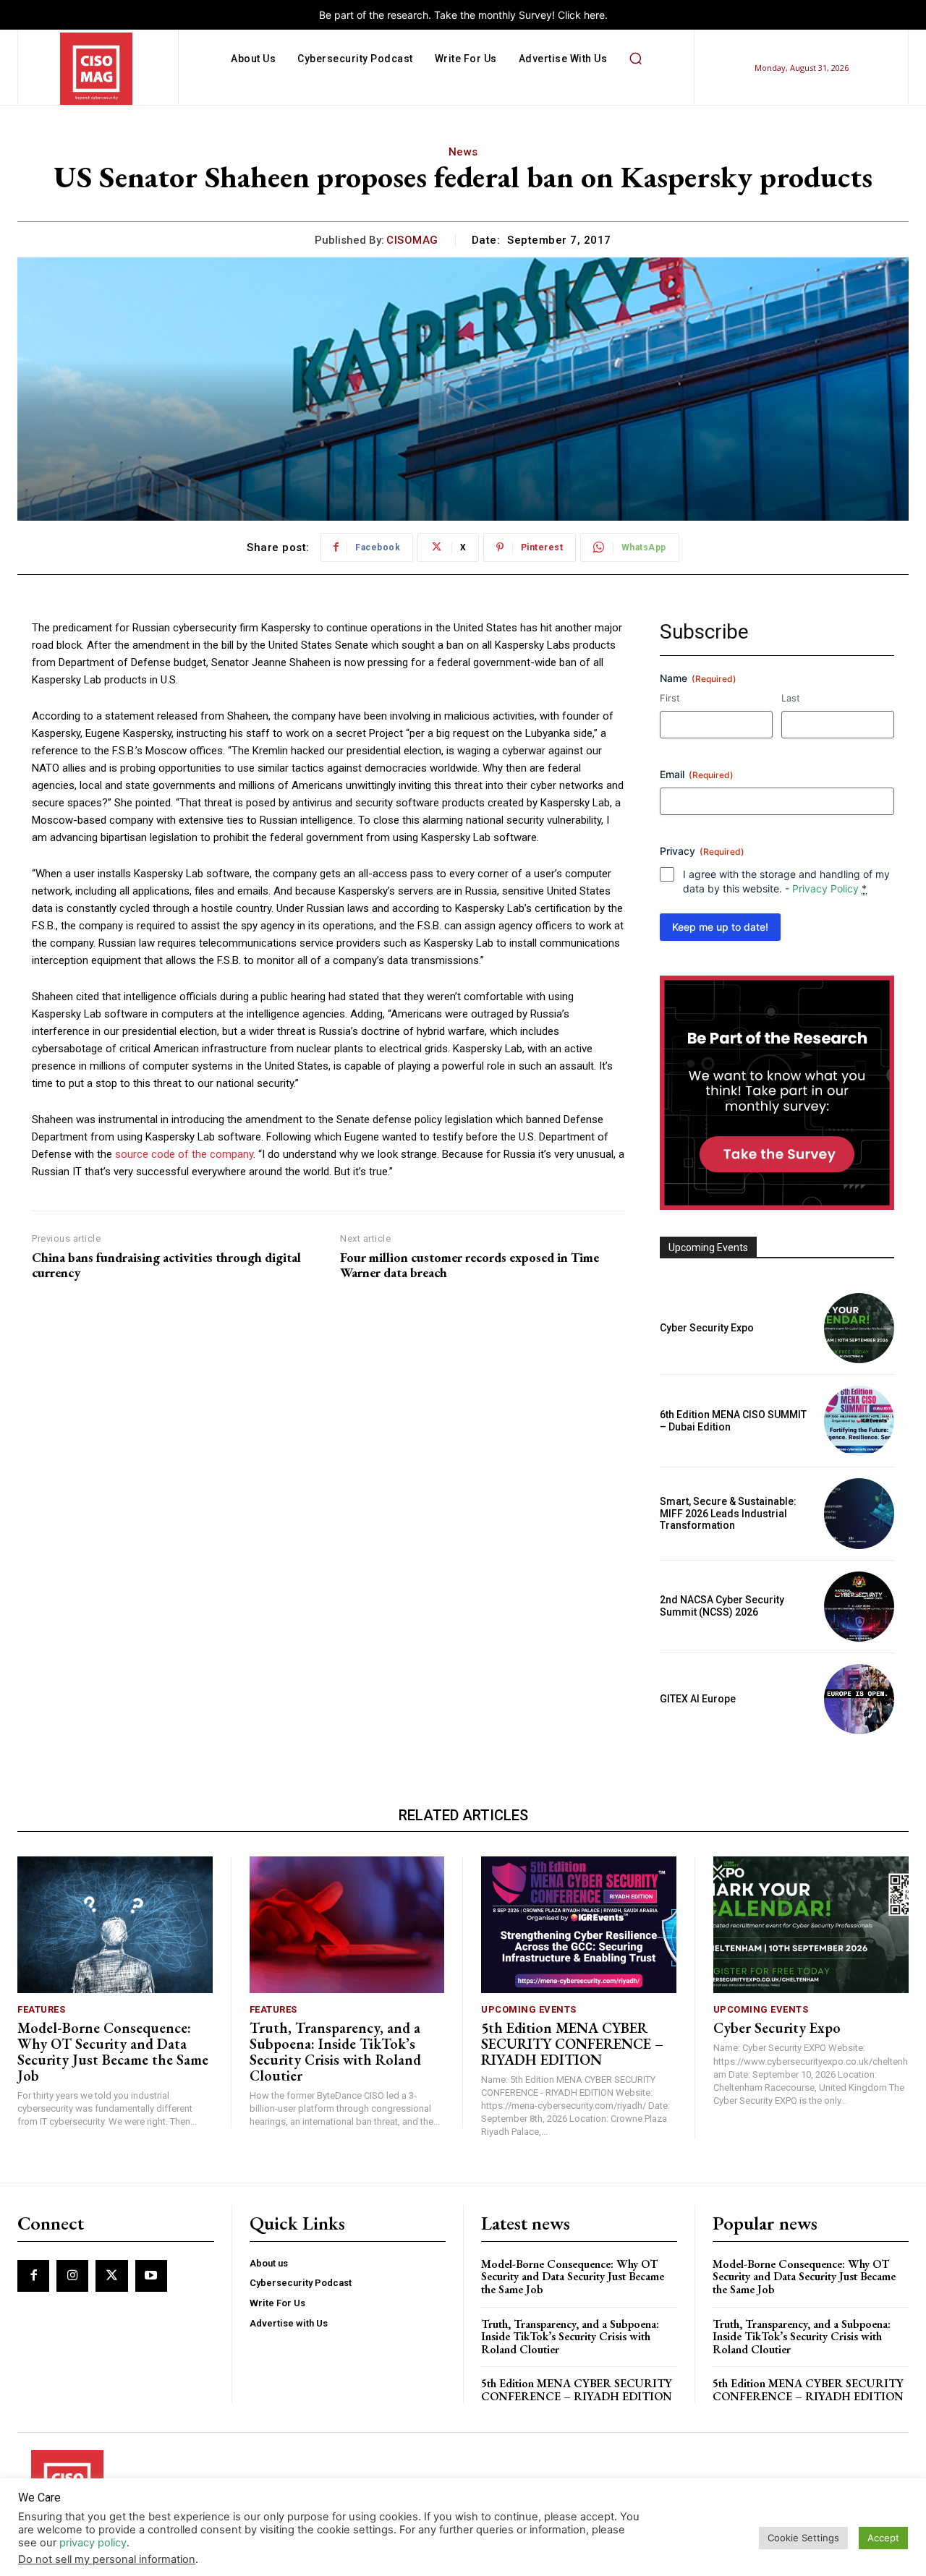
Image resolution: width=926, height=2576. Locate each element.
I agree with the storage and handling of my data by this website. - (786, 881)
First (670, 698)
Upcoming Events (529, 2009)
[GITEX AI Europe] (859, 1699)
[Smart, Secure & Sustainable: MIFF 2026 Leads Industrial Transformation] (859, 1513)
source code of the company (184, 1154)
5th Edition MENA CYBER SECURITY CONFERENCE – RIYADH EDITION (572, 2044)
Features (41, 2009)
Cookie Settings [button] (803, 2538)
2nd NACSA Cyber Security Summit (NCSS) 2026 (722, 1606)
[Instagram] (72, 2276)
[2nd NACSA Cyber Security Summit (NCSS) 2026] (859, 1607)
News (463, 152)
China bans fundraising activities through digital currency (166, 1265)
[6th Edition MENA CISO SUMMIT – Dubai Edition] (859, 1421)
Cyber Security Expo (707, 1328)
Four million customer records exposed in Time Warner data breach (470, 1265)
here (594, 15)
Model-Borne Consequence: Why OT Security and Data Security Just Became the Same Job (113, 2052)
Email (697, 774)
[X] (111, 2276)
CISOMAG (412, 240)
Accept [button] (883, 2538)
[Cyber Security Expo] (859, 1328)
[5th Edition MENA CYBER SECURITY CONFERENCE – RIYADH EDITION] (579, 1925)
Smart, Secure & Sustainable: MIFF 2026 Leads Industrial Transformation (728, 1514)
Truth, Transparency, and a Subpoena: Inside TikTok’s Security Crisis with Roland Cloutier (335, 2052)
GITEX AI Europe (698, 1699)
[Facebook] (33, 2276)
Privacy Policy (825, 888)
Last (791, 698)
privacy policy (93, 2543)
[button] (635, 59)
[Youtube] (151, 2276)
